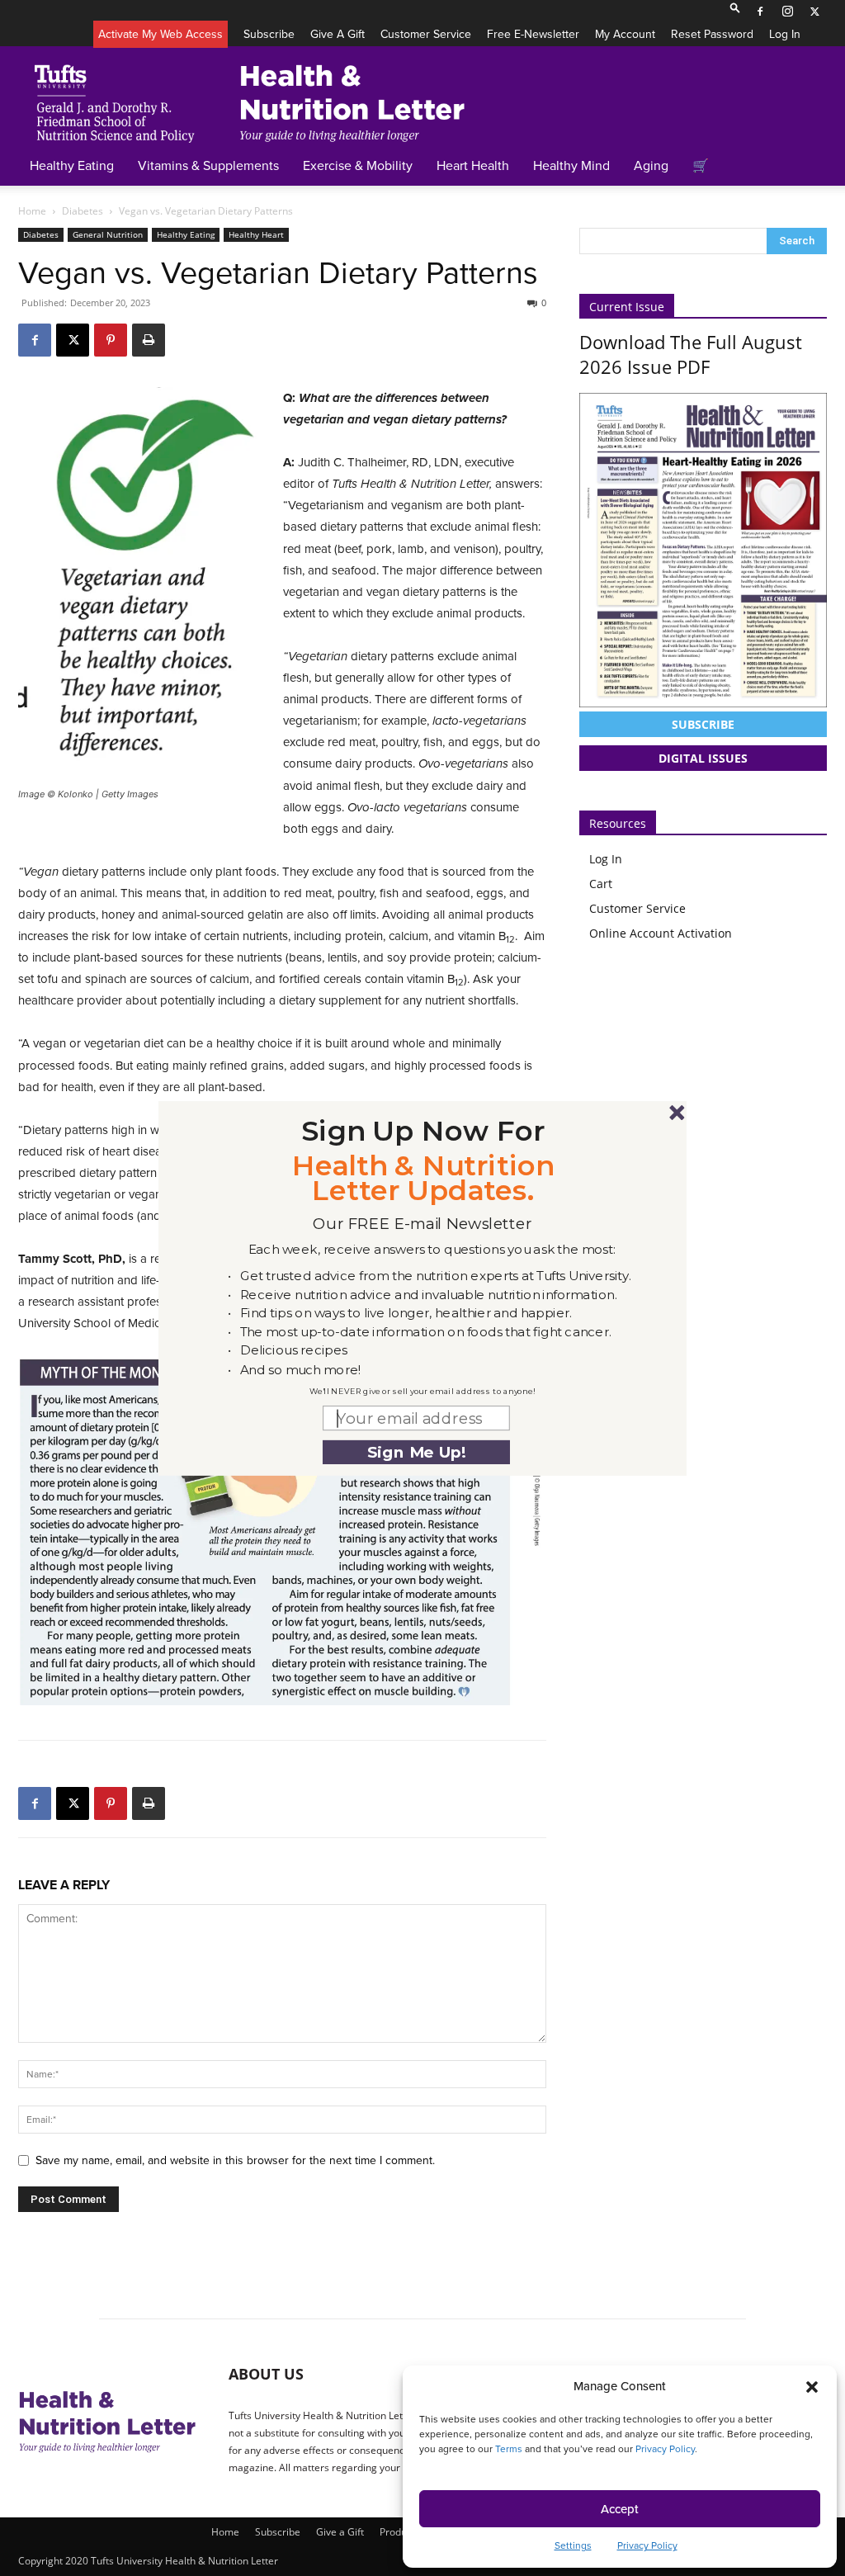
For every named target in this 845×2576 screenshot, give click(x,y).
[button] (423, 1130)
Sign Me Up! (417, 1451)
